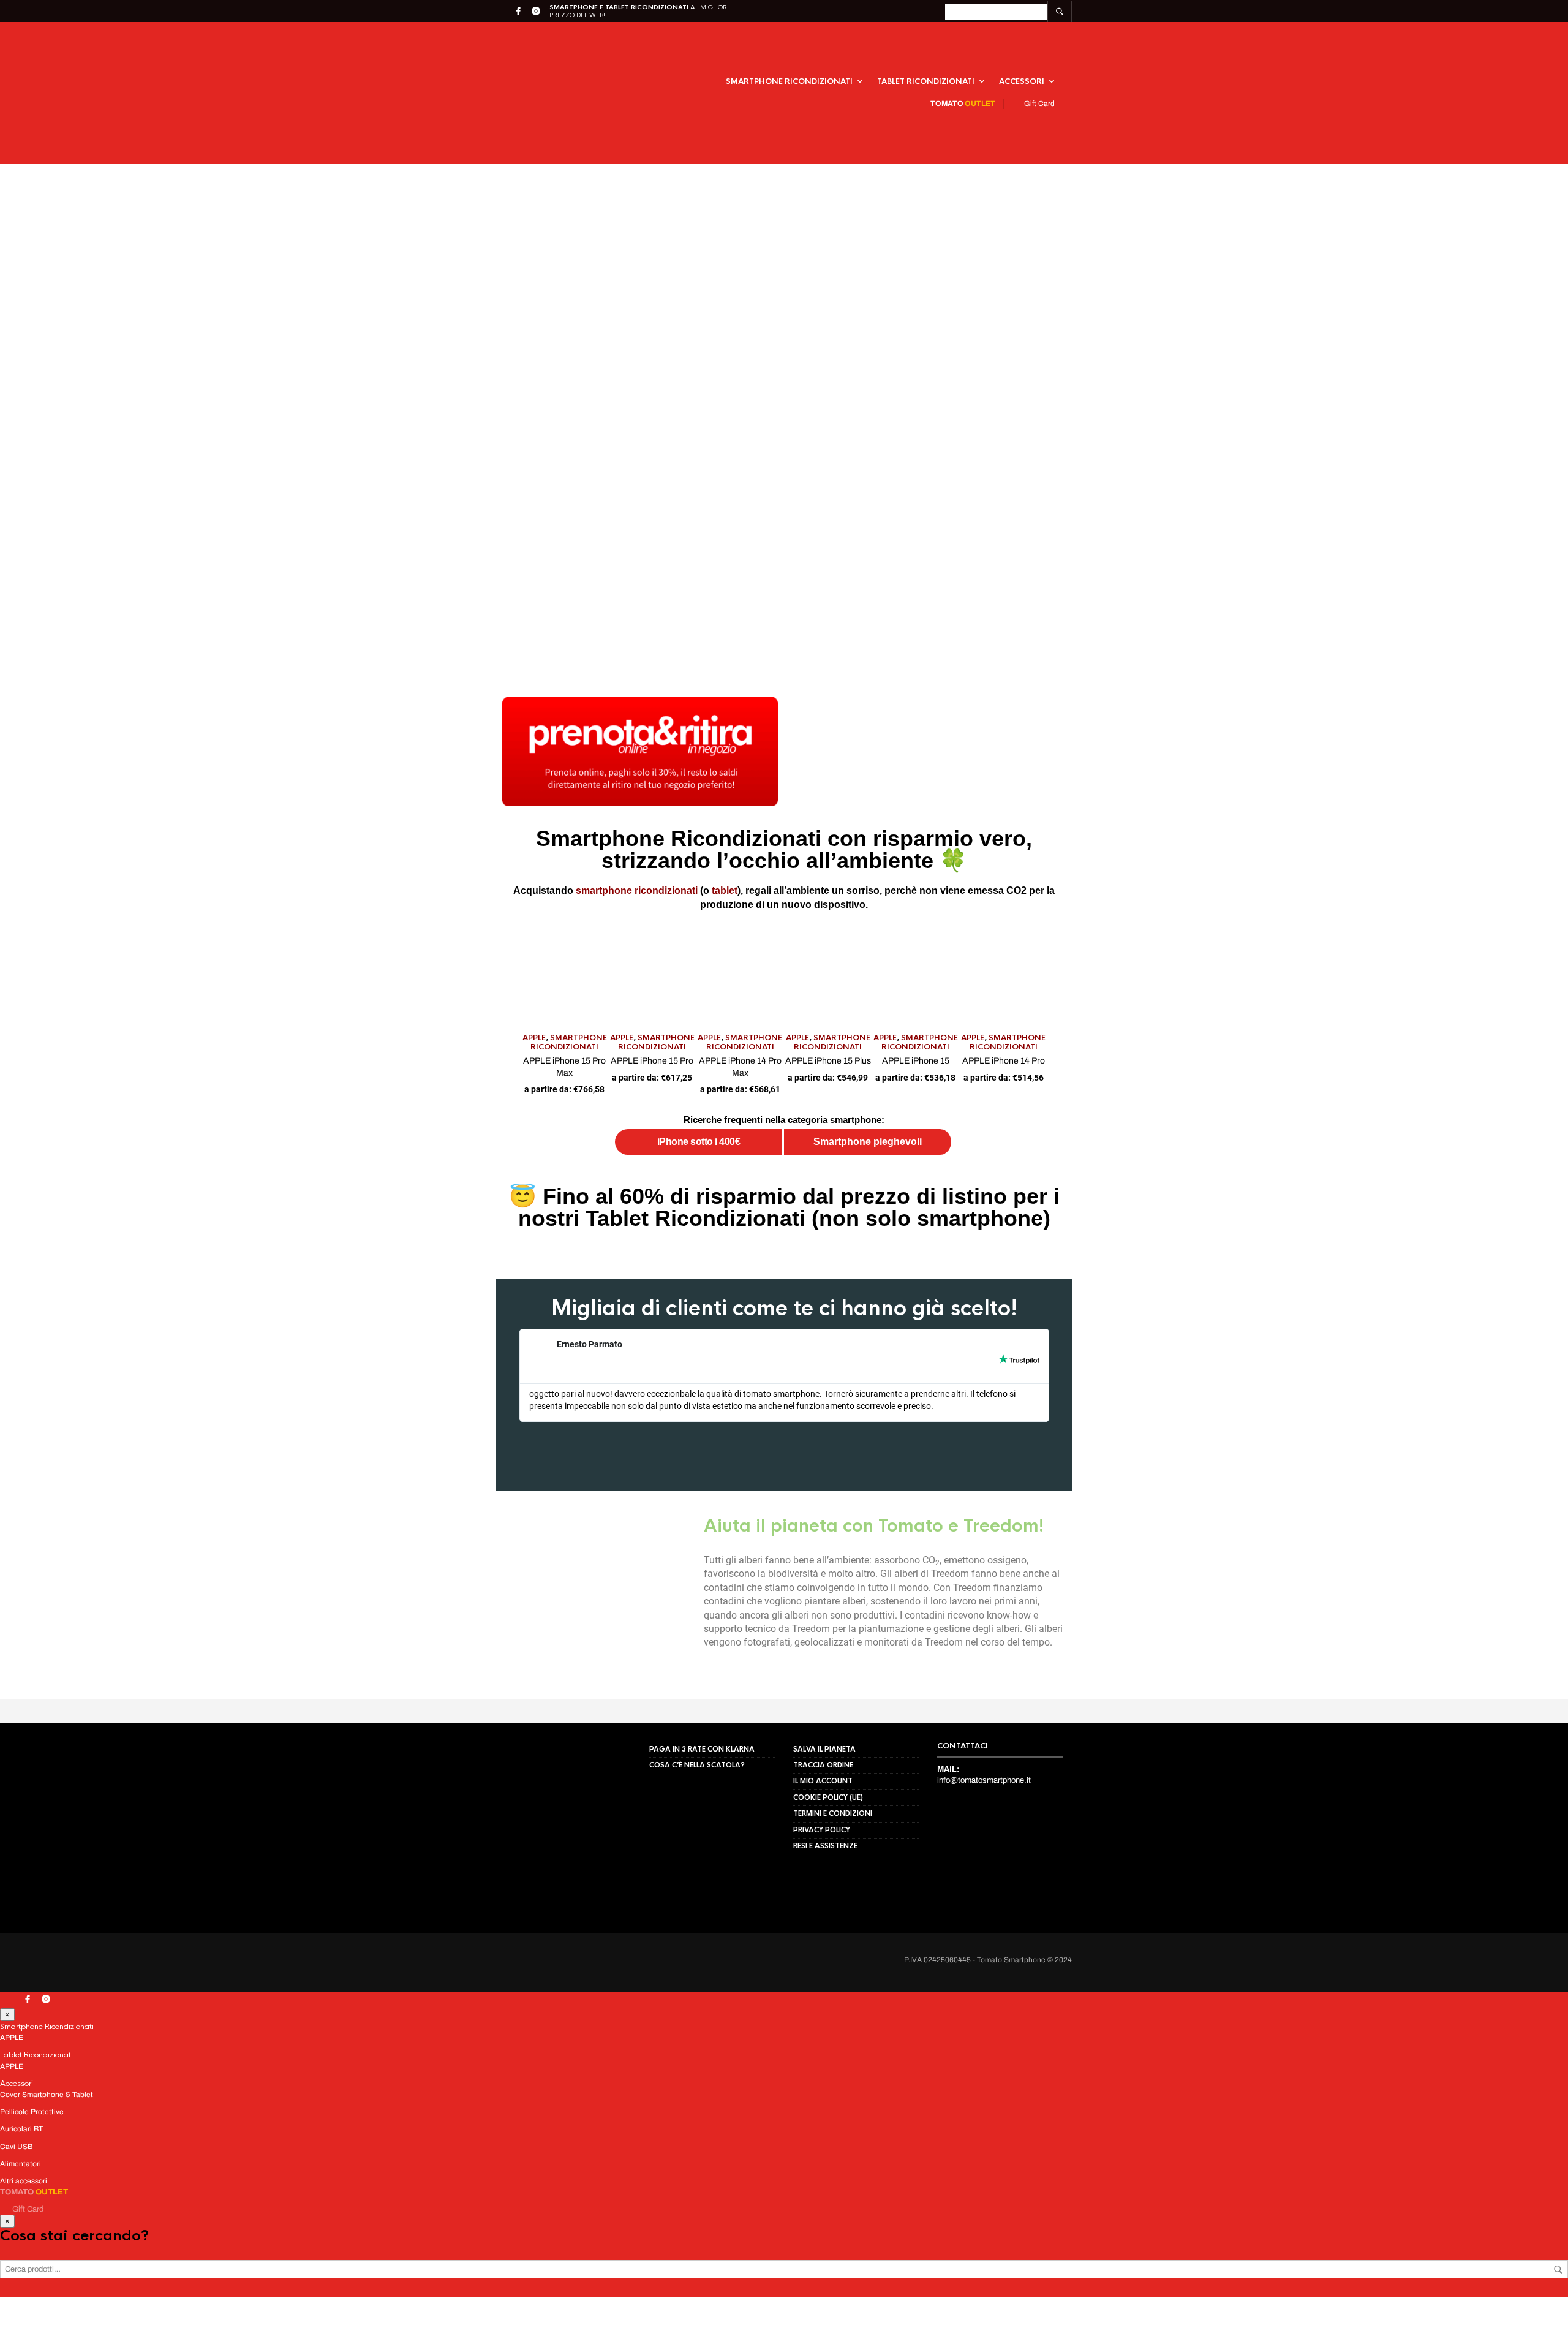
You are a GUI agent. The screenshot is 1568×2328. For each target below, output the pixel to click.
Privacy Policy (190, 2301)
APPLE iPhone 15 (1164, 1166)
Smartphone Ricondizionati (789, 56)
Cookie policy (138, 2301)
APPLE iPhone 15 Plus (911, 1166)
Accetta (66, 2275)
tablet (707, 839)
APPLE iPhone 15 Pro (404, 1166)
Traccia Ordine (823, 1832)
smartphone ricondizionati (622, 839)
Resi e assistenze (825, 1913)
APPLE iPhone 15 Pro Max (151, 1166)
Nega (168, 2275)
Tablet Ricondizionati (926, 56)
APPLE (86, 1152)
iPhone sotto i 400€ (609, 1234)
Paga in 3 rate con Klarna (702, 1816)
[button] (310, 2172)
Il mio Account (823, 1848)
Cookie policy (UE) (828, 1864)
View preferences (268, 2275)
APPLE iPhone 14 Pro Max (658, 1166)
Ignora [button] (964, 13)
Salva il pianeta (824, 1816)
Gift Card (1038, 78)
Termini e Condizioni (833, 1880)
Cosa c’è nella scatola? (697, 1832)
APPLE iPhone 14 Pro (1417, 1166)
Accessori (1022, 56)
